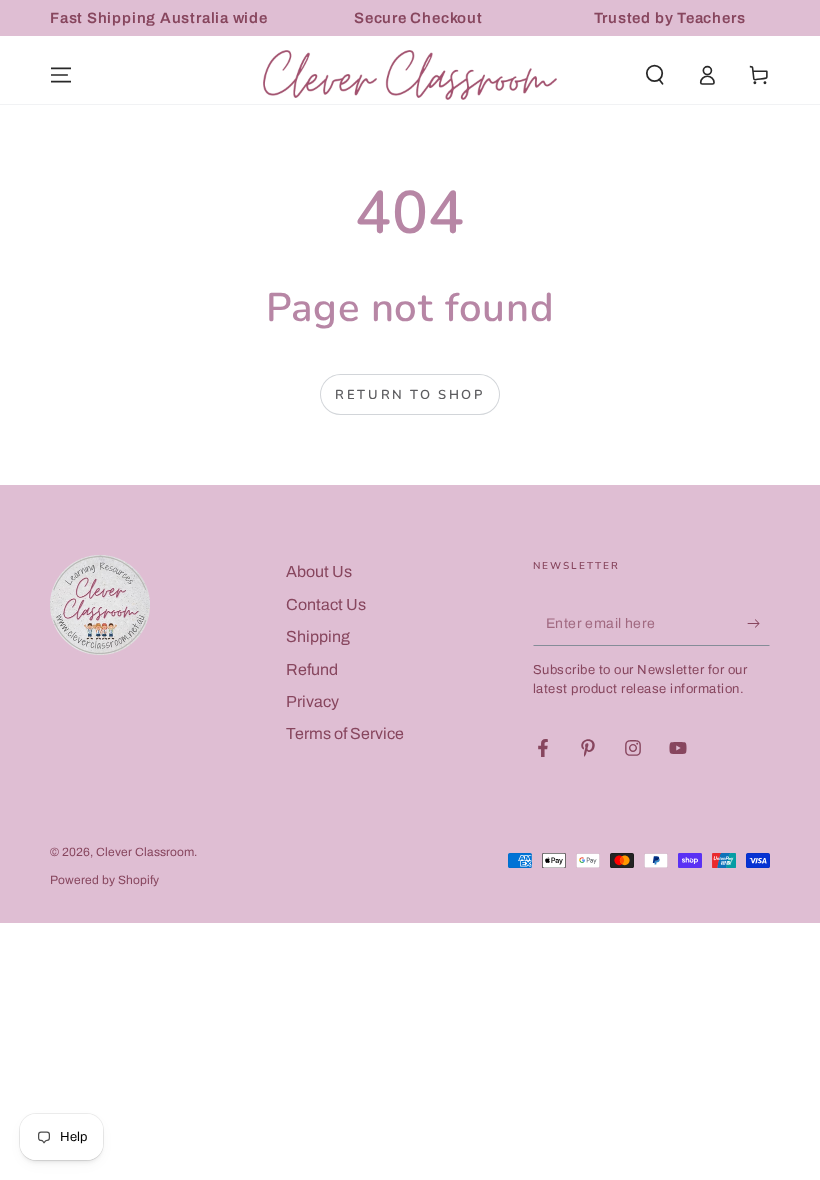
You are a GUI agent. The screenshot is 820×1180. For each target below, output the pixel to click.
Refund (312, 669)
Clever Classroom (145, 852)
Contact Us (326, 604)
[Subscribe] (758, 623)
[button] (655, 75)
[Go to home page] (410, 75)
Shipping (318, 636)
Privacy (312, 701)
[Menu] (61, 75)
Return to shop (409, 395)
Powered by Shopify (104, 880)
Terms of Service (345, 733)
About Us (319, 571)
